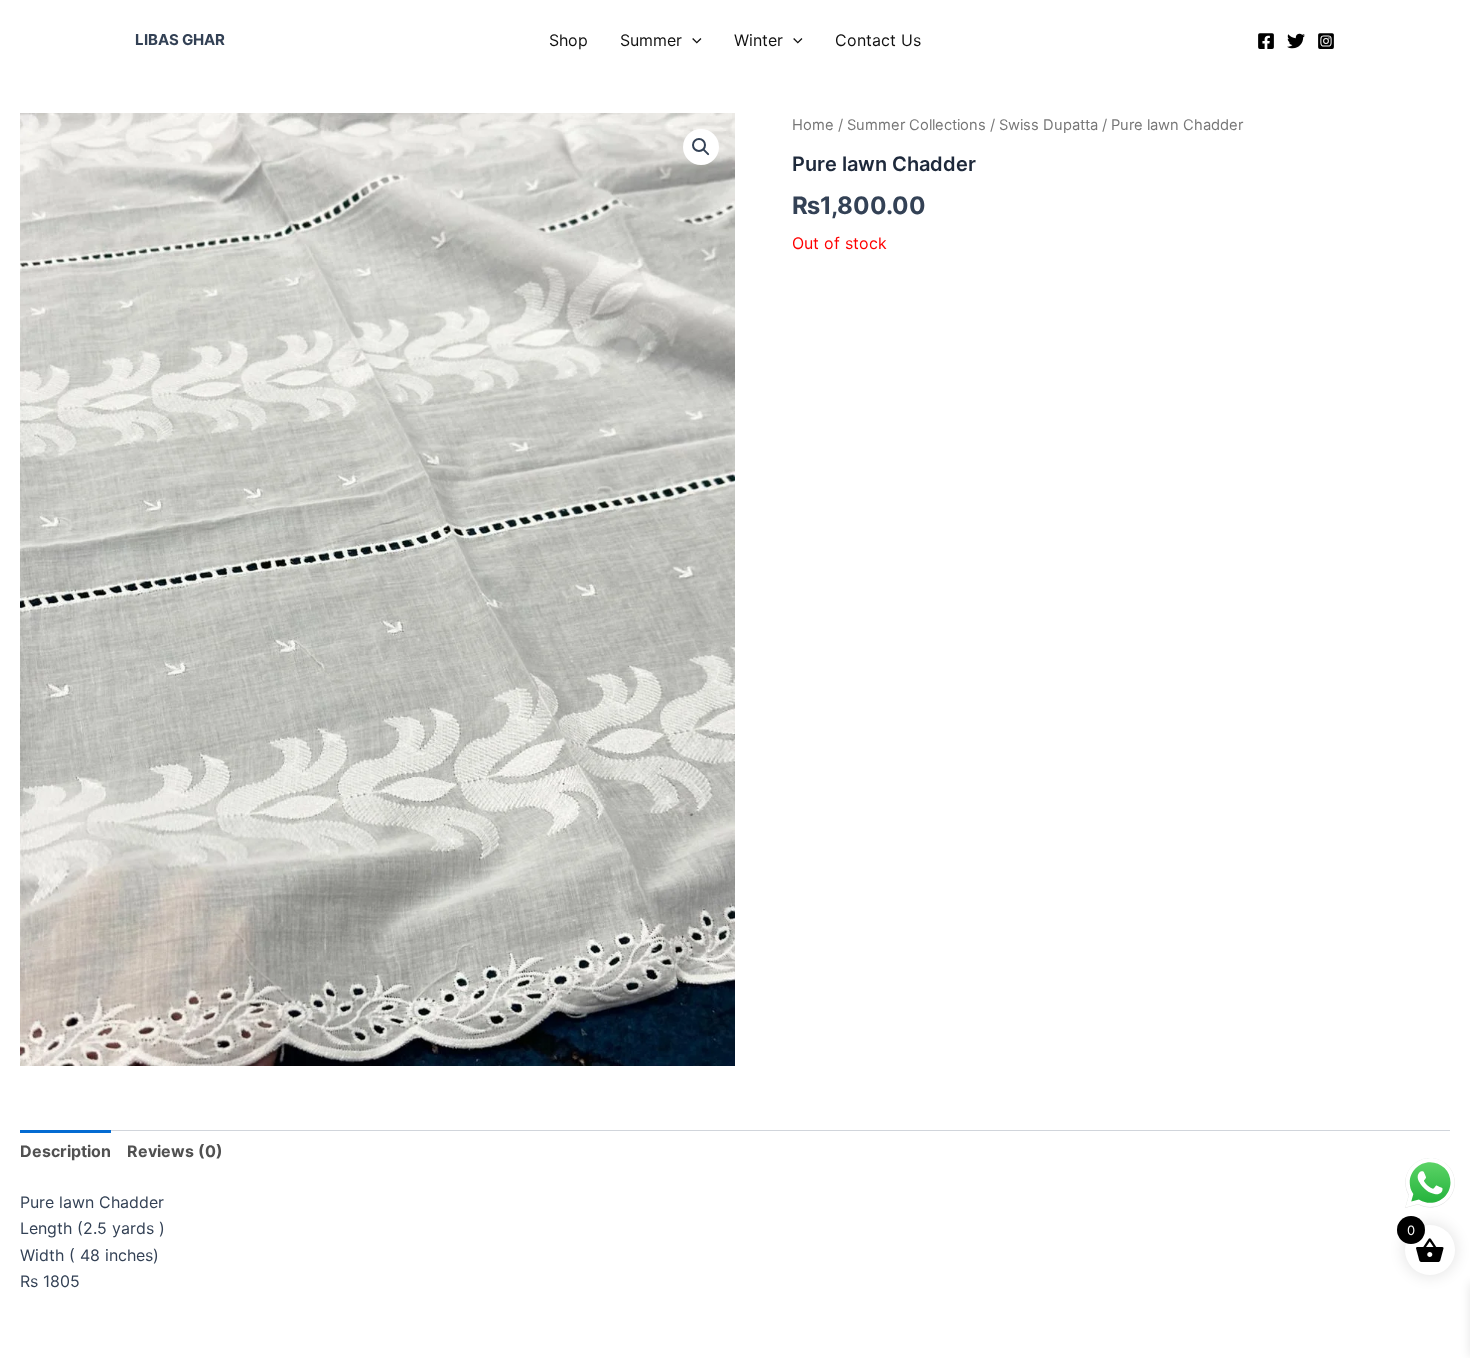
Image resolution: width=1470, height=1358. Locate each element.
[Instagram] (1326, 41)
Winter (758, 40)
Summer (651, 40)
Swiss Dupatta (1048, 125)
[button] (692, 40)
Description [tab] (65, 1151)
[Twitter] (1296, 41)
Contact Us (878, 40)
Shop (568, 40)
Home (813, 125)
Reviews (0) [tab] (175, 1151)
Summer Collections (916, 125)
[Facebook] (1266, 41)
